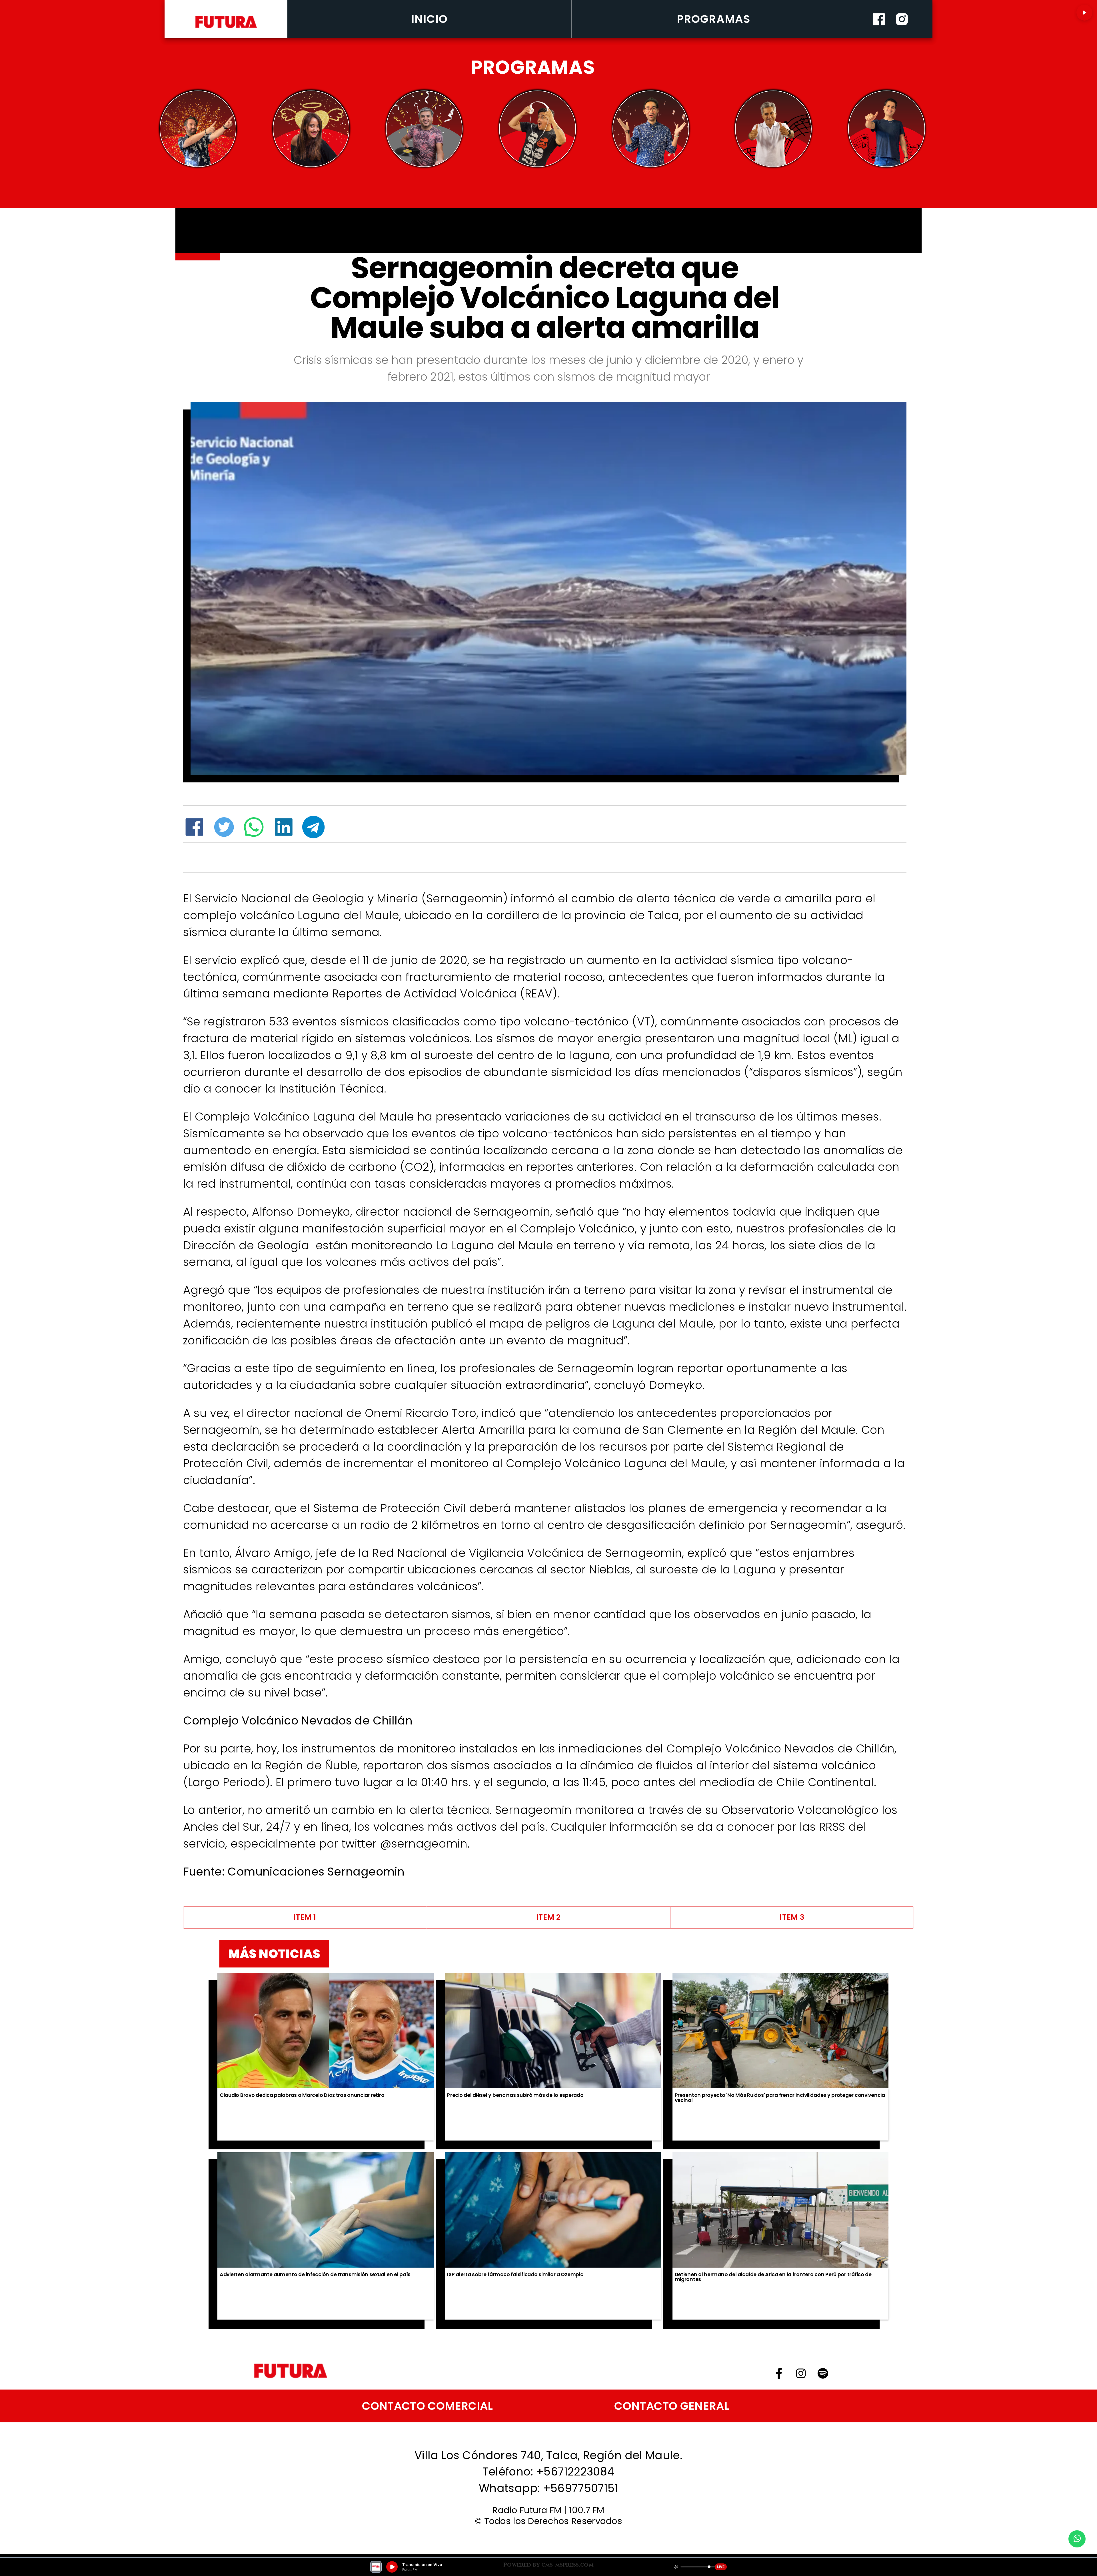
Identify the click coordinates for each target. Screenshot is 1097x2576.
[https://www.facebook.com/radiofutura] (879, 36)
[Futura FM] (198, 129)
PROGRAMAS (714, 19)
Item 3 (792, 1917)
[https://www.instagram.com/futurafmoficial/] (902, 36)
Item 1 (305, 1917)
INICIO (429, 19)
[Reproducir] (1084, 13)
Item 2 (548, 1917)
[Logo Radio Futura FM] (226, 28)
